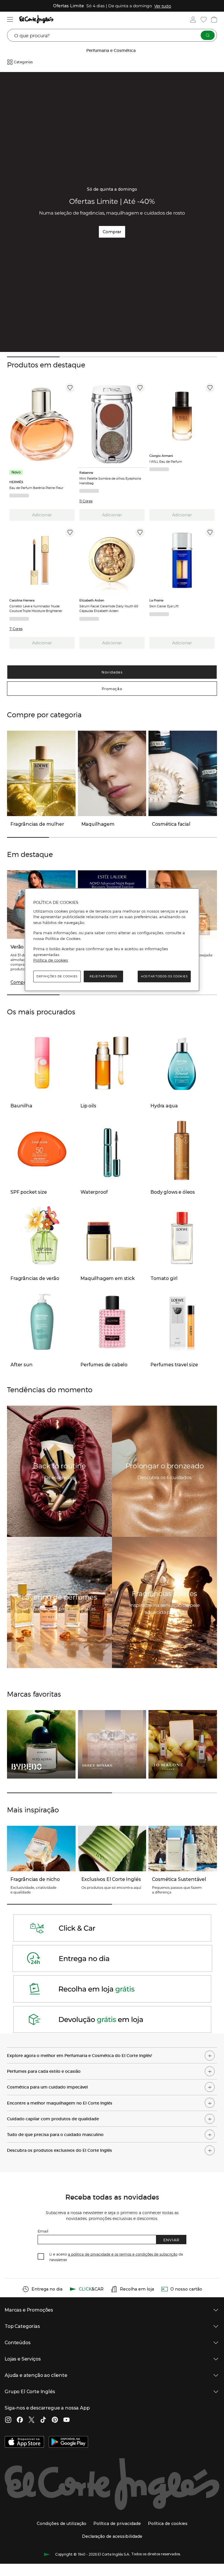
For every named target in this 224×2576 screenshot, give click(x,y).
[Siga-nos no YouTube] (66, 2420)
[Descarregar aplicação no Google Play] (68, 2442)
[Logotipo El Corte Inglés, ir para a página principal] (36, 19)
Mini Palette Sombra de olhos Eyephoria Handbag (110, 481)
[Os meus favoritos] (204, 20)
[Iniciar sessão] (193, 20)
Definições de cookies (57, 976)
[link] (42, 424)
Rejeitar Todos (103, 976)
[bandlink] (163, 6)
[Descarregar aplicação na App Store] (24, 2442)
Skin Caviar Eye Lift (164, 606)
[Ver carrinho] (214, 20)
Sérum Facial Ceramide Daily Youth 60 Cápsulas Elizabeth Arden (109, 608)
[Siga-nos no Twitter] (32, 2420)
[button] (86, 501)
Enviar (171, 2240)
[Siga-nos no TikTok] (43, 2420)
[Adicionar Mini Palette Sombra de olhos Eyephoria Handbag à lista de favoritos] (140, 388)
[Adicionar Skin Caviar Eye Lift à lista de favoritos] (210, 532)
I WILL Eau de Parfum (166, 461)
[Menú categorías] (10, 19)
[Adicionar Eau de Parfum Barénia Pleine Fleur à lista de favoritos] (70, 388)
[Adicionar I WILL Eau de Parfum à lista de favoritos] (210, 388)
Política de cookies (51, 960)
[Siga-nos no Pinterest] (55, 2420)
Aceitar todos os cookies (164, 976)
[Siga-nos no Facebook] (20, 2420)
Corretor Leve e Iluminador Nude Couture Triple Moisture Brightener (36, 608)
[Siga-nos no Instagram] (8, 2420)
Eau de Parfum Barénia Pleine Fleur (36, 488)
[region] (112, 940)
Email (43, 2231)
